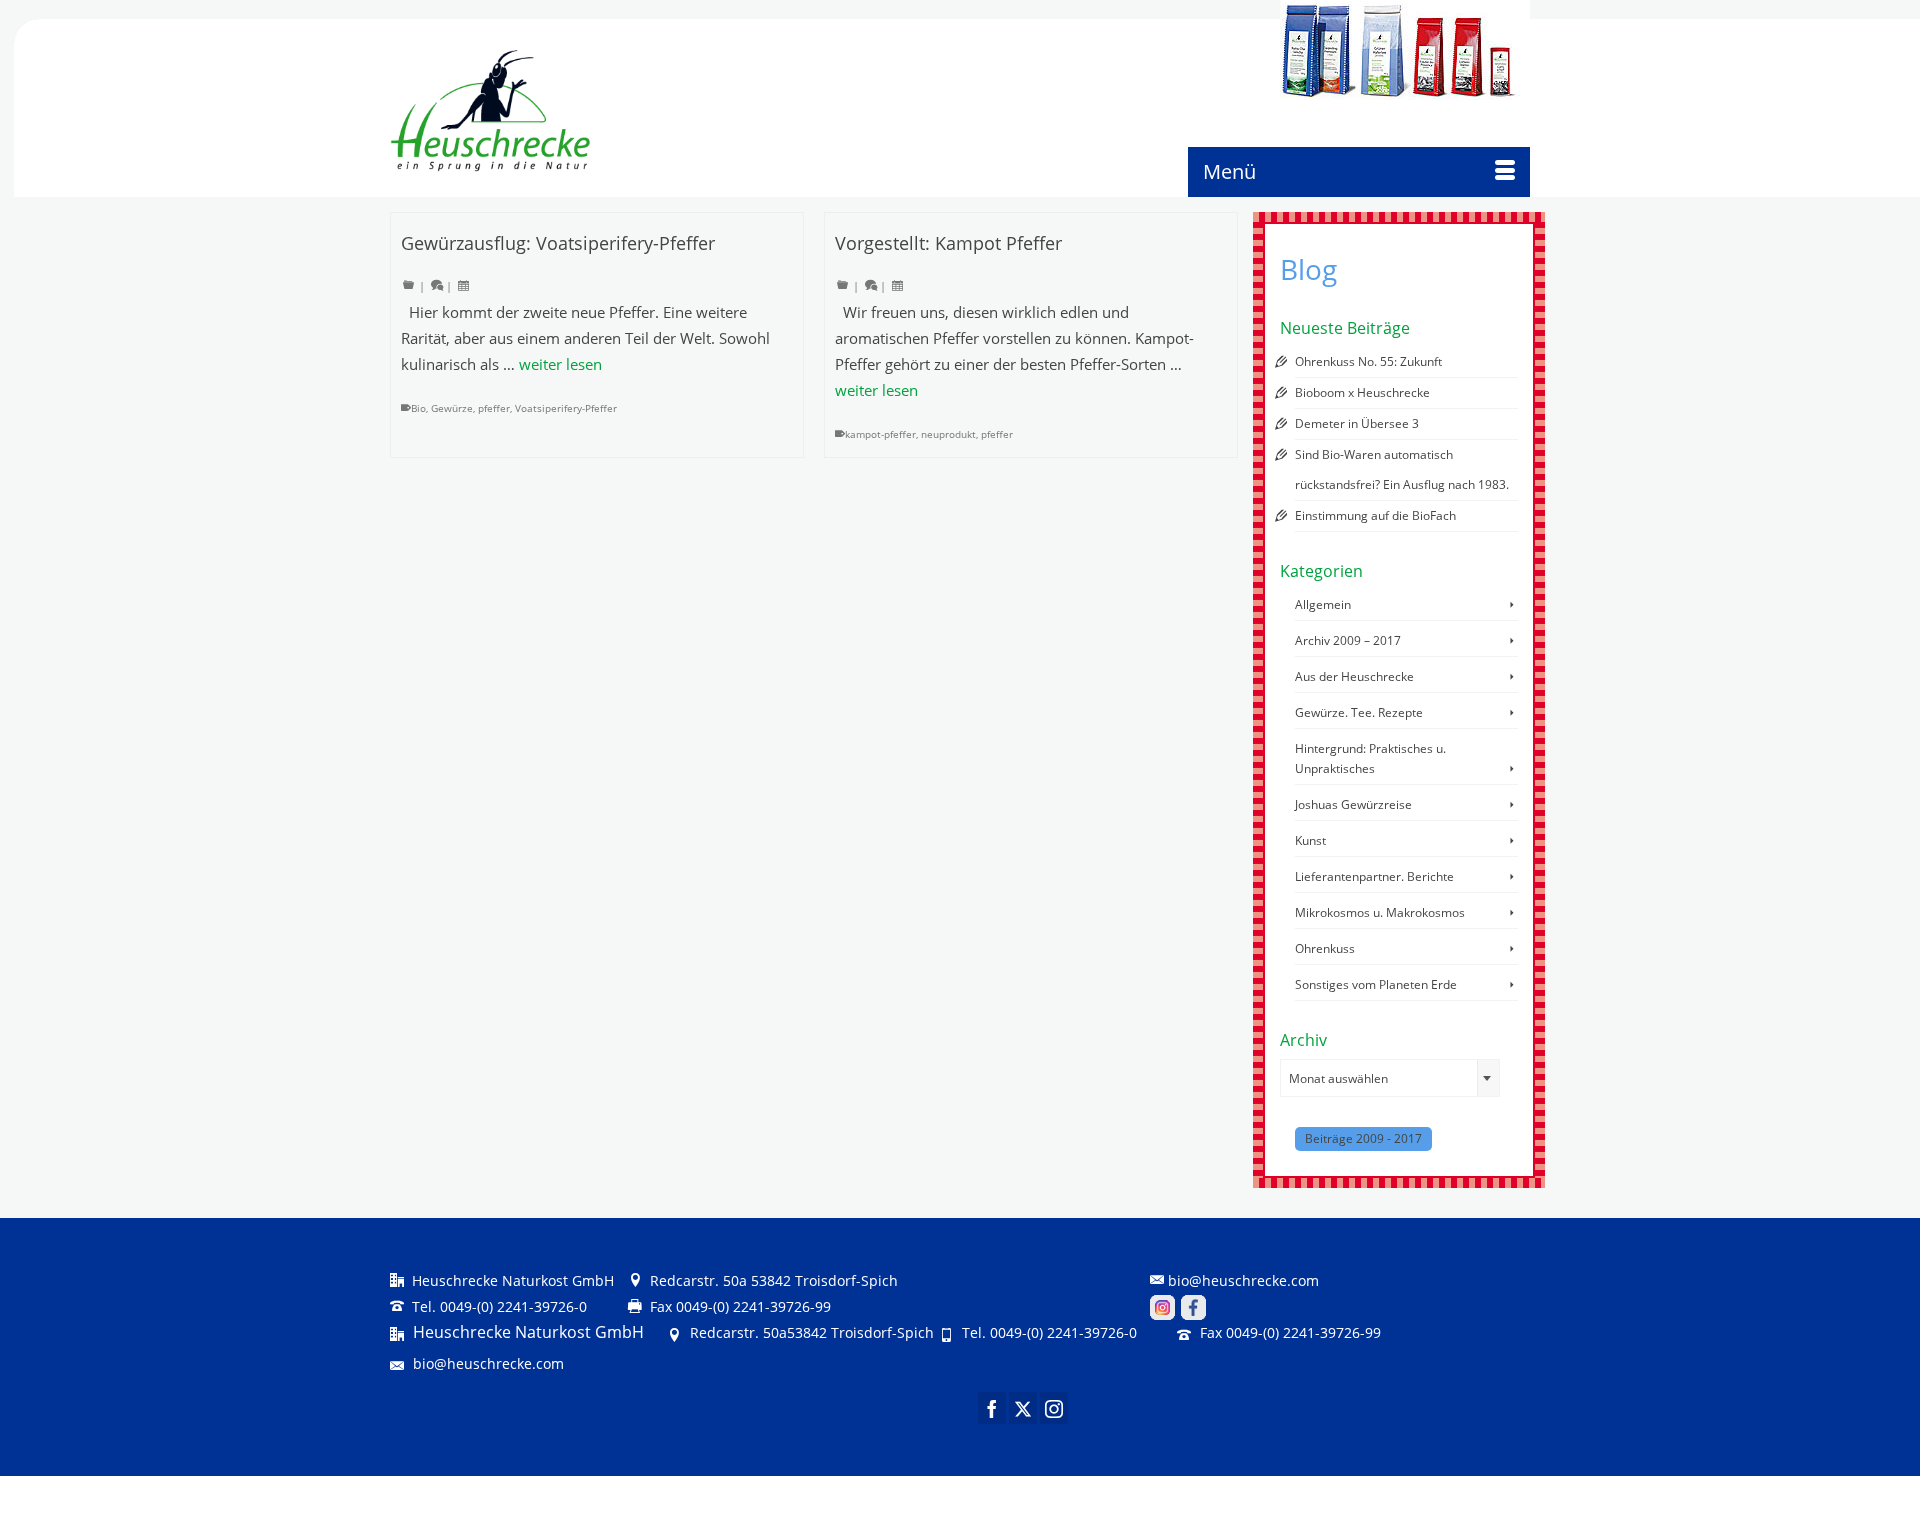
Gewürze (452, 408)
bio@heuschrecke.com (1243, 1280)
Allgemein (1323, 604)
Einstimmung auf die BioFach (1375, 515)
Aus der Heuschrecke (1354, 676)
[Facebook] (992, 1408)
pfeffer (494, 408)
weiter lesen (560, 364)
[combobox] (1390, 1078)
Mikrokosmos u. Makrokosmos (1380, 912)
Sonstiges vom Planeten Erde (1376, 984)
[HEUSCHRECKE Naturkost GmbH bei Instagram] (1162, 1306)
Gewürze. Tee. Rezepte (1359, 712)
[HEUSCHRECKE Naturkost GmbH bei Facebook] (1193, 1306)
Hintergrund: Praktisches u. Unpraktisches (1370, 758)
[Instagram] (1054, 1408)
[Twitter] (1023, 1408)
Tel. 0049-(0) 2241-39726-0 (497, 1306)
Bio (418, 408)
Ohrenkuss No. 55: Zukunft (1368, 361)
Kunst (1310, 840)
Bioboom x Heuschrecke (1362, 392)
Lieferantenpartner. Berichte (1374, 876)
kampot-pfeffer (880, 434)
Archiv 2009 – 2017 (1348, 640)
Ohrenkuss (1325, 948)
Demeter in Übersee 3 (1357, 423)
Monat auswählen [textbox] (1338, 1078)
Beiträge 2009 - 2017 (1363, 1138)
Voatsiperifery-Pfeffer (566, 408)
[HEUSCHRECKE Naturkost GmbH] (472, 111)
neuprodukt (948, 434)
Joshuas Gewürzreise (1353, 804)
